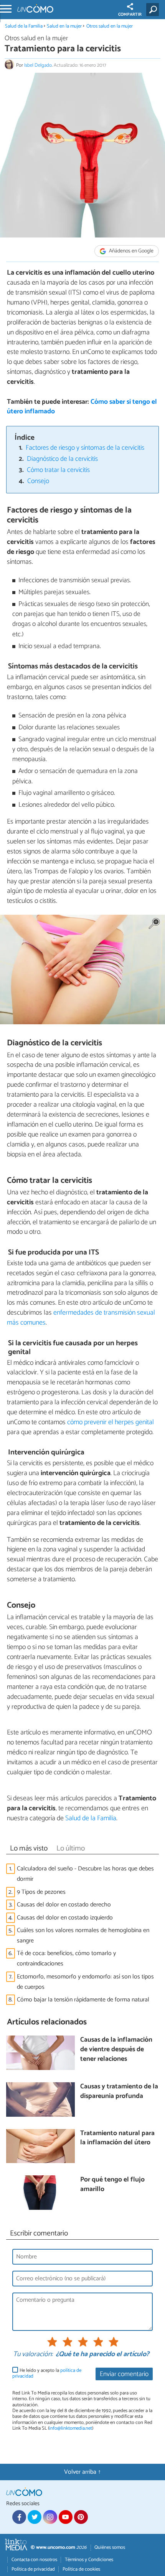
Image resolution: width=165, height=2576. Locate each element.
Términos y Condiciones (89, 2560)
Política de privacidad (33, 2569)
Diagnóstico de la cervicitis (62, 459)
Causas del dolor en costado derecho (64, 1905)
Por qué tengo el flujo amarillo (112, 2185)
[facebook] (19, 2517)
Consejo (38, 481)
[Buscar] (154, 10)
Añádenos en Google (131, 251)
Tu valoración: (33, 2355)
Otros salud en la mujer (110, 26)
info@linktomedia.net (71, 2428)
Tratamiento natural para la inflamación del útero (117, 2138)
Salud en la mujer (64, 26)
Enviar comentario (124, 2374)
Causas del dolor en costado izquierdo (65, 1918)
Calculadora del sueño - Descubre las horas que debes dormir (85, 1874)
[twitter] (35, 2517)
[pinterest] (81, 2517)
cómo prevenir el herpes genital (110, 1422)
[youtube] (66, 2517)
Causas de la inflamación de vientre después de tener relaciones (116, 2050)
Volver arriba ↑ (82, 2472)
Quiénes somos (110, 2547)
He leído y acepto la (47, 2374)
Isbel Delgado (38, 65)
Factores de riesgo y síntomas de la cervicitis (85, 448)
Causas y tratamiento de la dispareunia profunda (119, 2092)
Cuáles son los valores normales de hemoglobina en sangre (83, 1936)
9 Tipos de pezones (41, 1892)
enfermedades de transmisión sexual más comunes (81, 1318)
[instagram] (50, 2517)
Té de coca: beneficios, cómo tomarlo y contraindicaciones (66, 1959)
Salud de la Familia (24, 26)
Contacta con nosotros (34, 2560)
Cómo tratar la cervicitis (58, 470)
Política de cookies (81, 2569)
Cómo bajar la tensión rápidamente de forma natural (83, 2000)
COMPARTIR (130, 15)
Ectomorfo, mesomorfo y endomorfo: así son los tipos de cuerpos (85, 1982)
